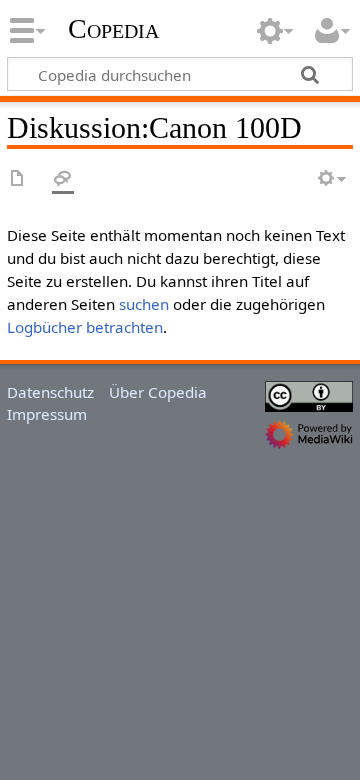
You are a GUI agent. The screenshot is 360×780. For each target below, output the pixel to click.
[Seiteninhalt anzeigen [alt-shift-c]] (18, 179)
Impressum (47, 414)
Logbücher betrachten (85, 327)
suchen (144, 304)
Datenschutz (50, 392)
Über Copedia (158, 392)
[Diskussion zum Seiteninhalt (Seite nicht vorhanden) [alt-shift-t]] (63, 179)
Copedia (113, 29)
